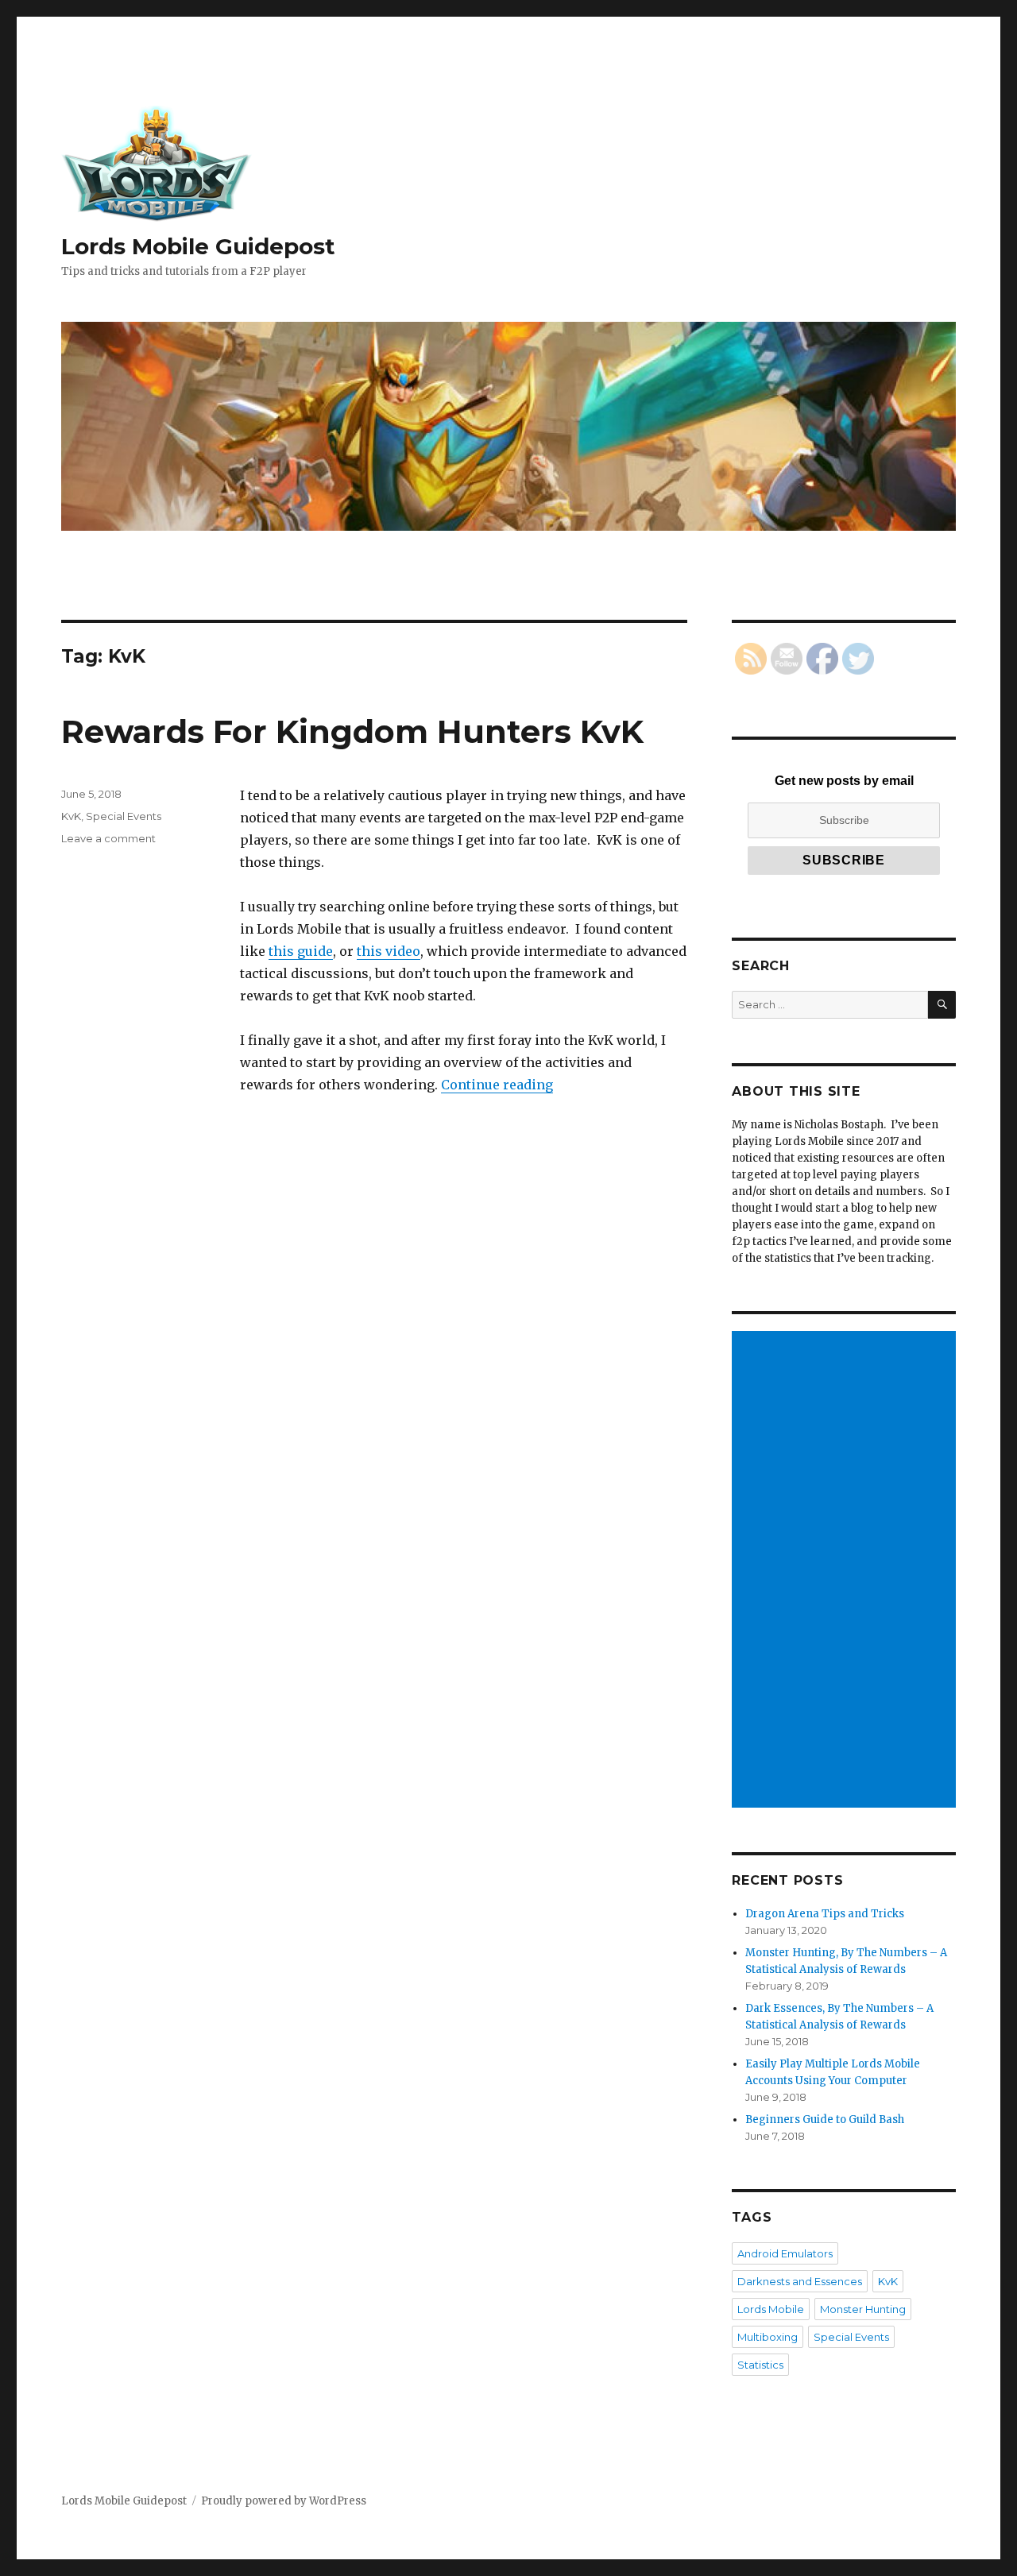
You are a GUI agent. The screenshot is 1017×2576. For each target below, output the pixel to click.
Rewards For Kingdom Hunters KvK (352, 731)
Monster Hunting (863, 2309)
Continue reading (497, 1085)
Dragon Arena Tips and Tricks (825, 1914)
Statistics (760, 2365)
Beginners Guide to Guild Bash (825, 2120)
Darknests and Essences (800, 2281)
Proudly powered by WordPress (284, 2501)
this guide (301, 951)
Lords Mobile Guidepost (198, 246)
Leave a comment (108, 838)
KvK (71, 816)
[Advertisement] (847, 1571)
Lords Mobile (771, 2309)
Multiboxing (768, 2337)
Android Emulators (785, 2253)
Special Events (124, 816)
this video (389, 951)
